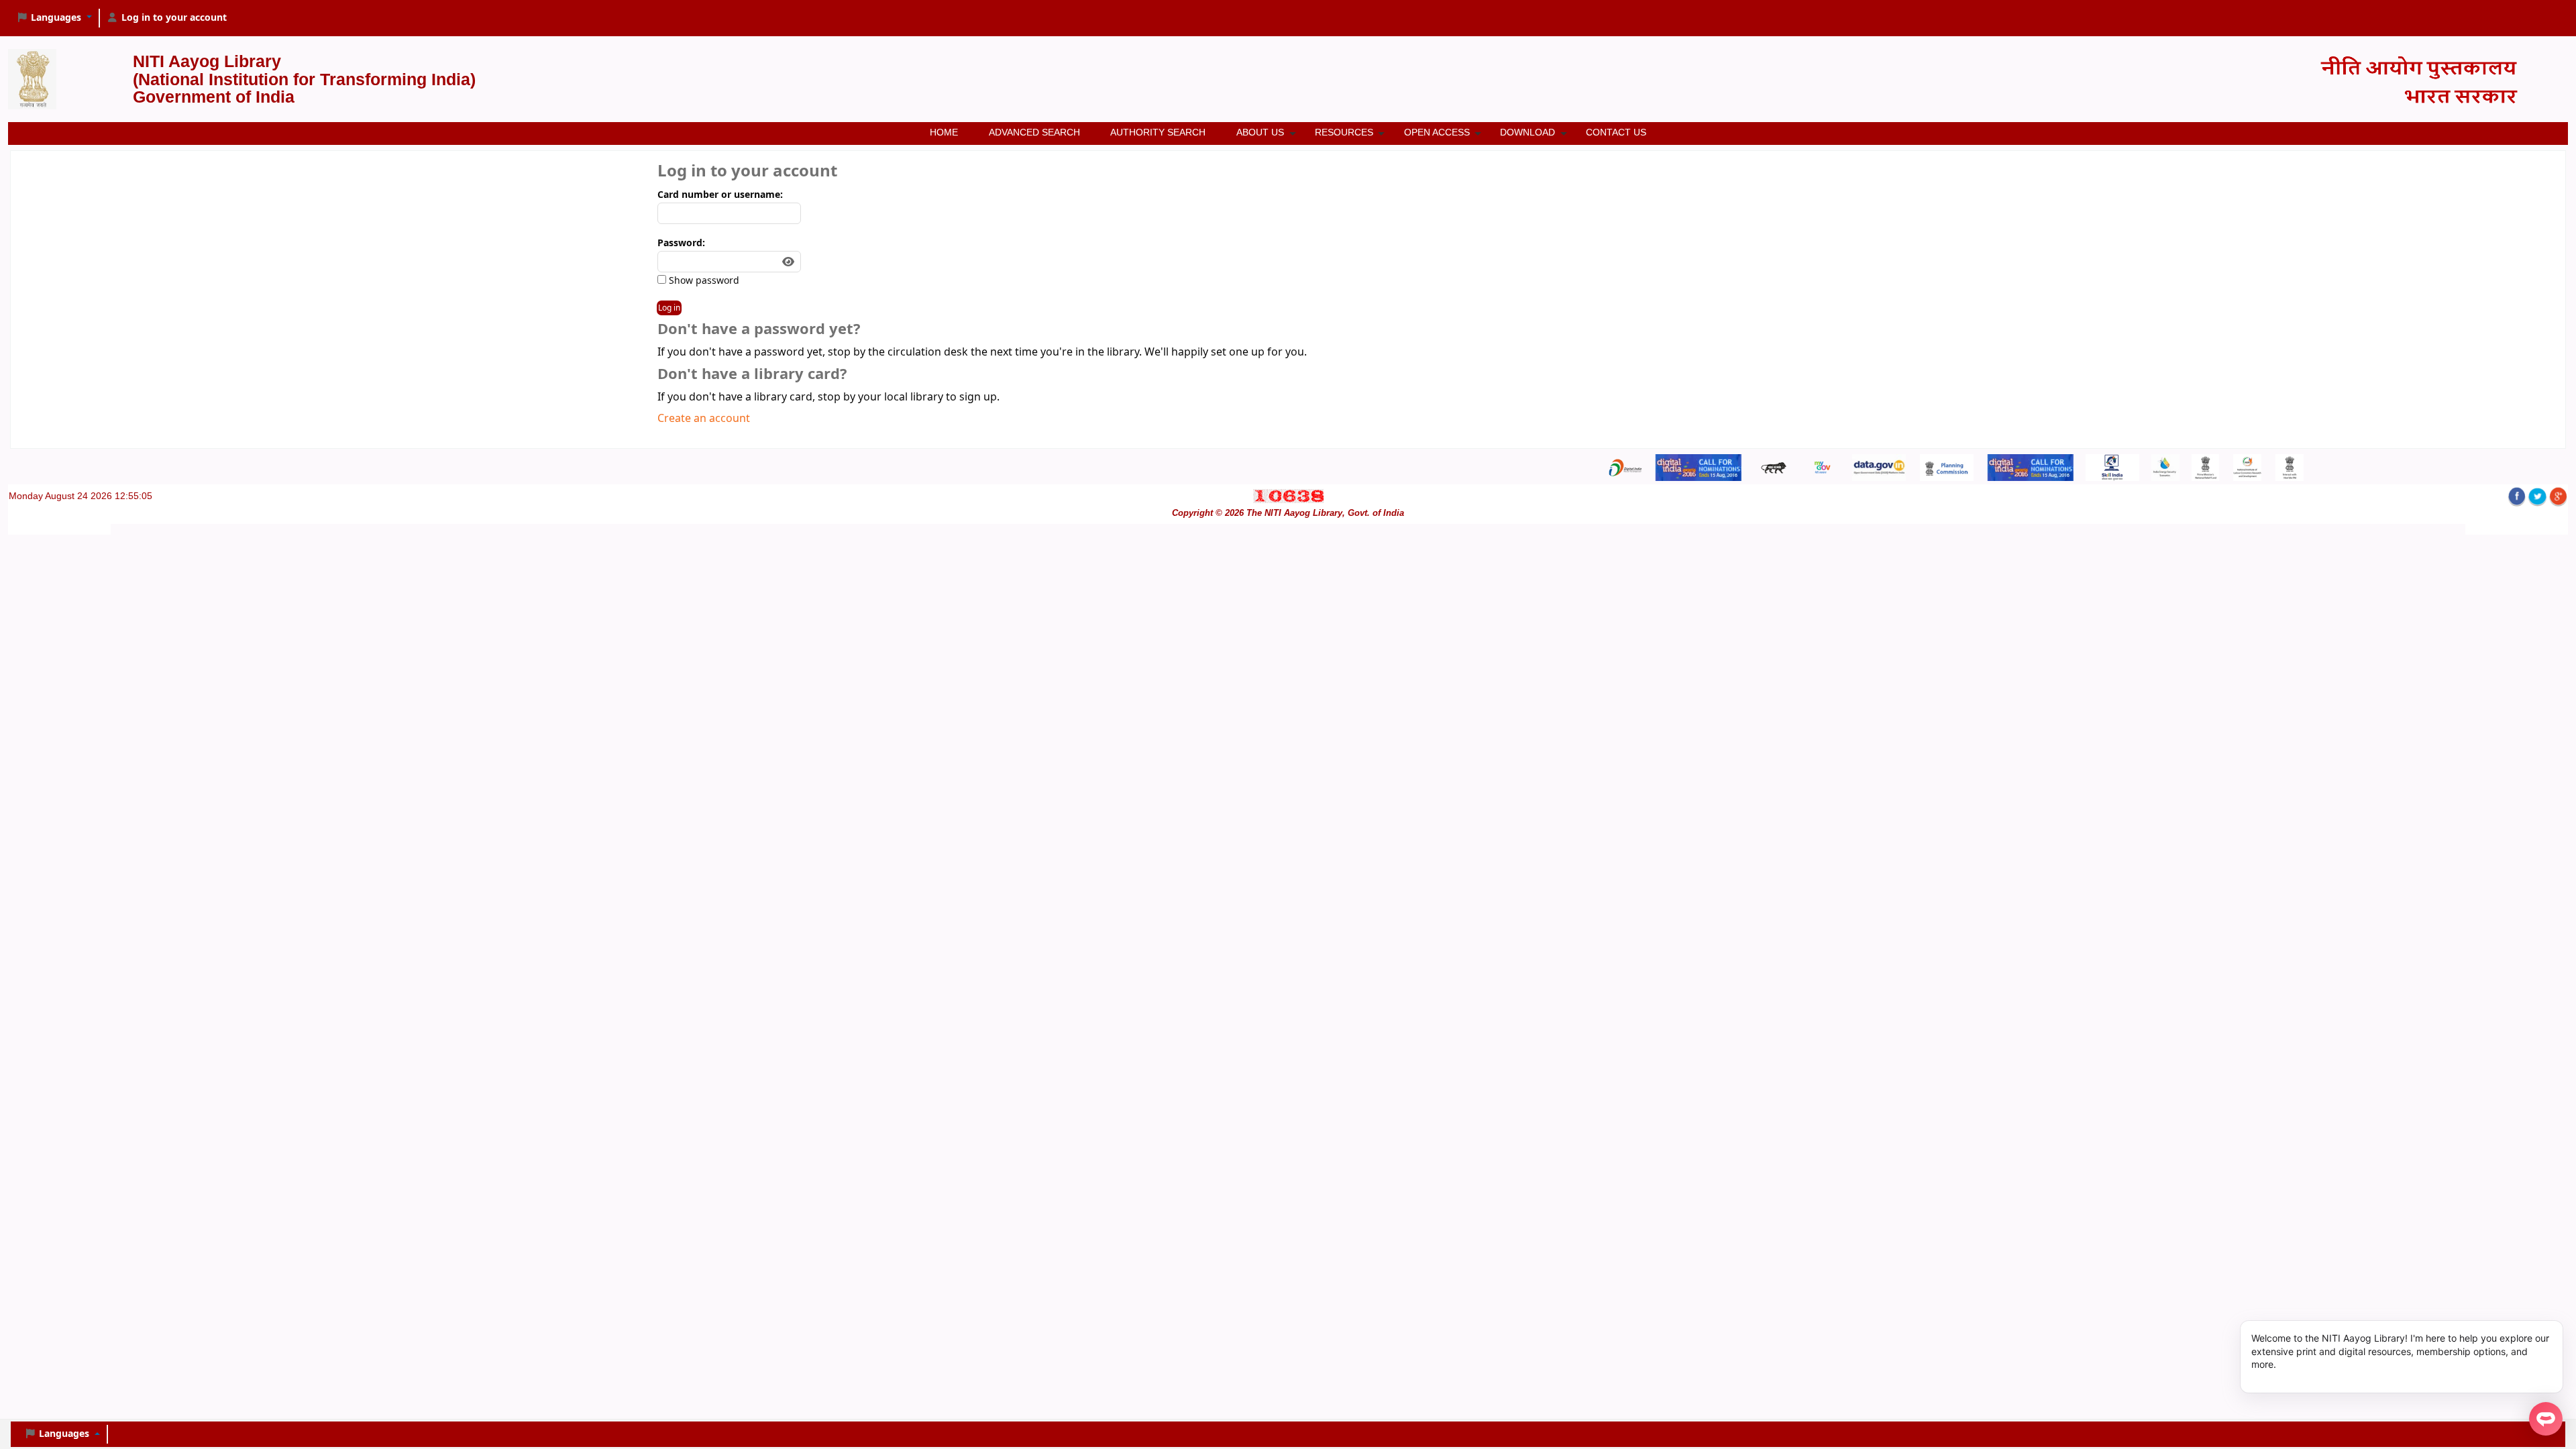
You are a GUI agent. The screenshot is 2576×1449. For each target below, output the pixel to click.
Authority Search (1158, 132)
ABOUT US (1260, 132)
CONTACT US (1616, 132)
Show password (703, 281)
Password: (681, 243)
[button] (54, 18)
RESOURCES (1344, 132)
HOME (944, 132)
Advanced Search (1034, 132)
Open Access (1437, 132)
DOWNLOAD (1527, 132)
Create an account (704, 419)
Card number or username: (720, 195)
